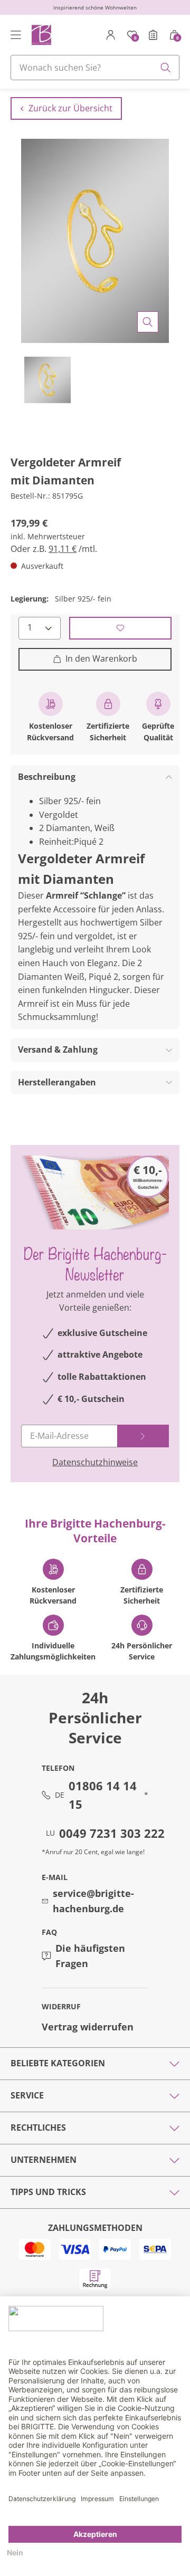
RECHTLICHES (38, 2127)
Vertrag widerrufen (88, 2027)
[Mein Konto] (111, 35)
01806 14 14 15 (103, 1795)
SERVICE (27, 2095)
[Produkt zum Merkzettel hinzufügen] (120, 628)
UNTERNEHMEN (44, 2160)
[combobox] (95, 68)
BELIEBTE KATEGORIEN (58, 2063)
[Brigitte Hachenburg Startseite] (41, 35)
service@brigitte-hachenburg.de (93, 1901)
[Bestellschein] (153, 35)
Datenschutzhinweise (95, 1462)
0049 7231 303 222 (112, 1833)
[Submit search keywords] (166, 68)
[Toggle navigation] (16, 35)
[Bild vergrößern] (148, 322)
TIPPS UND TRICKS (48, 2192)
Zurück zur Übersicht (70, 108)
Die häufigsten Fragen (90, 1956)
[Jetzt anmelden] (143, 1436)
